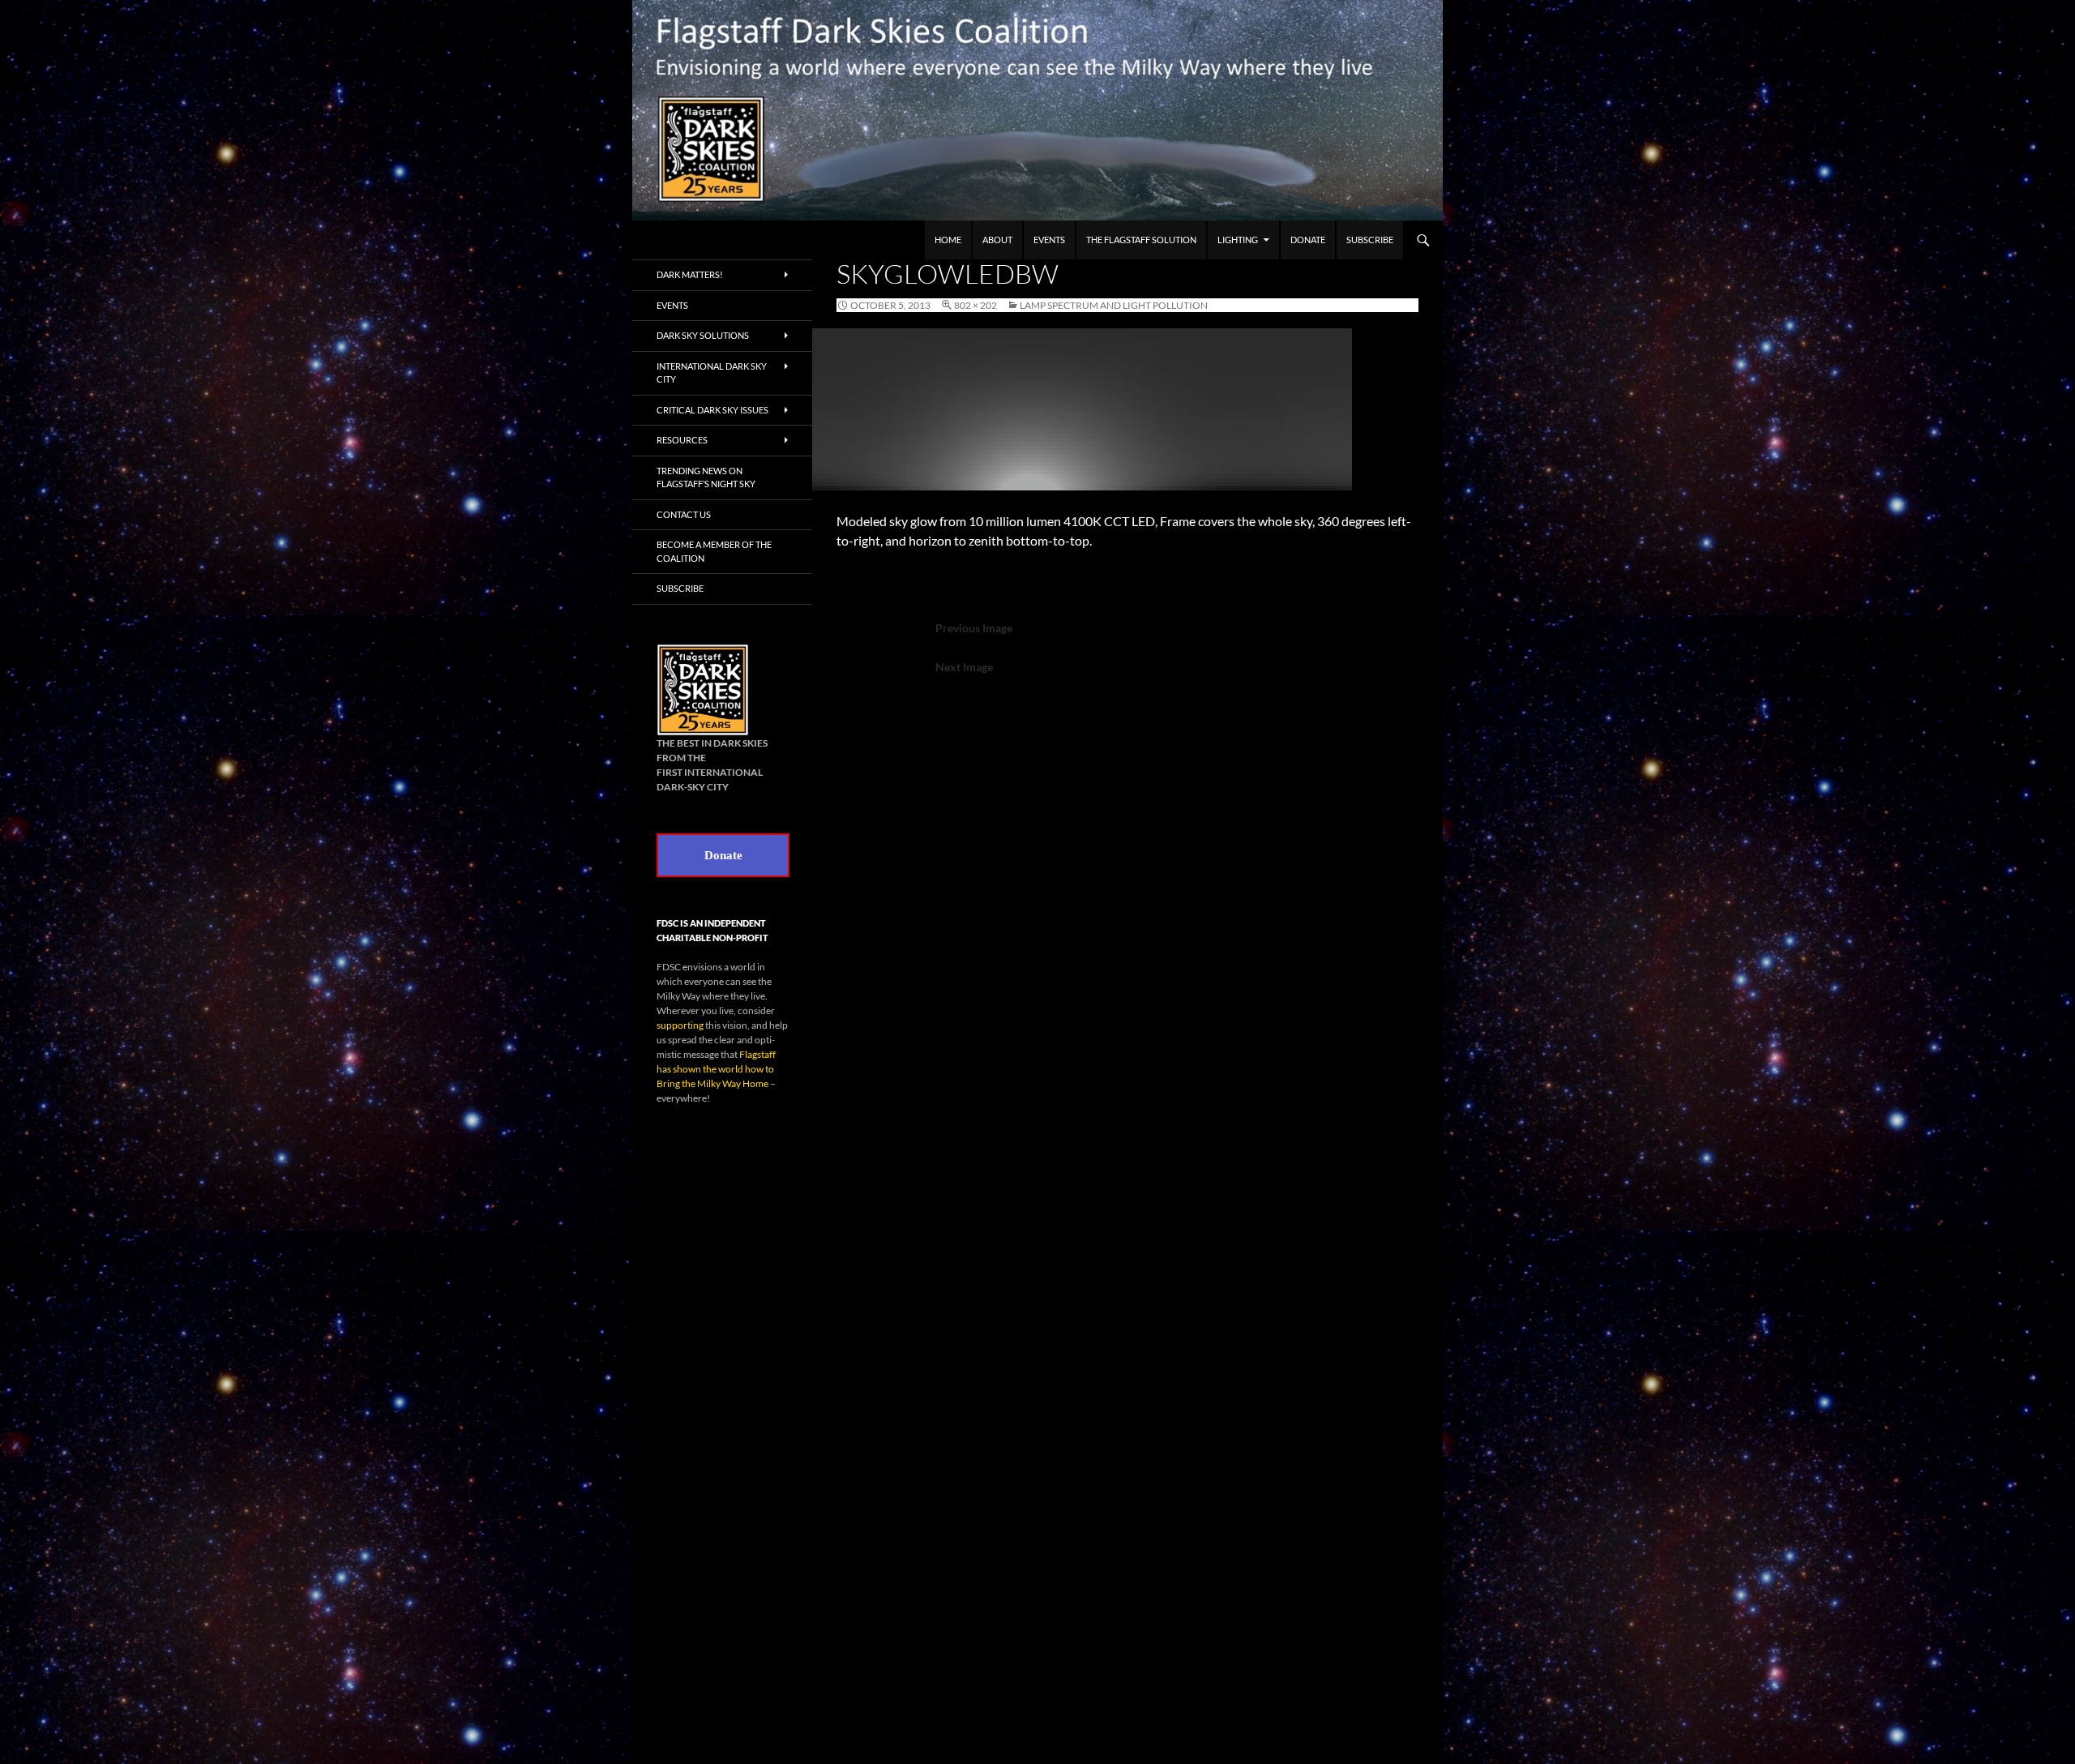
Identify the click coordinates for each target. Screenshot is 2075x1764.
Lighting (1238, 240)
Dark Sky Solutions (703, 335)
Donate (1308, 240)
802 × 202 (975, 305)
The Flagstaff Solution (1141, 240)
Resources (682, 440)
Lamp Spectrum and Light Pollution (1114, 305)
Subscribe (1370, 240)
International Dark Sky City (712, 373)
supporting (680, 1025)
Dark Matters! (690, 274)
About (997, 240)
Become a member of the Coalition (714, 551)
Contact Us (684, 514)
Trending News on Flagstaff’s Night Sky (706, 477)
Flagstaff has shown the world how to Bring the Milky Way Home (716, 1069)
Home (948, 240)
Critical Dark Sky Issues (712, 410)
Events (1049, 240)
